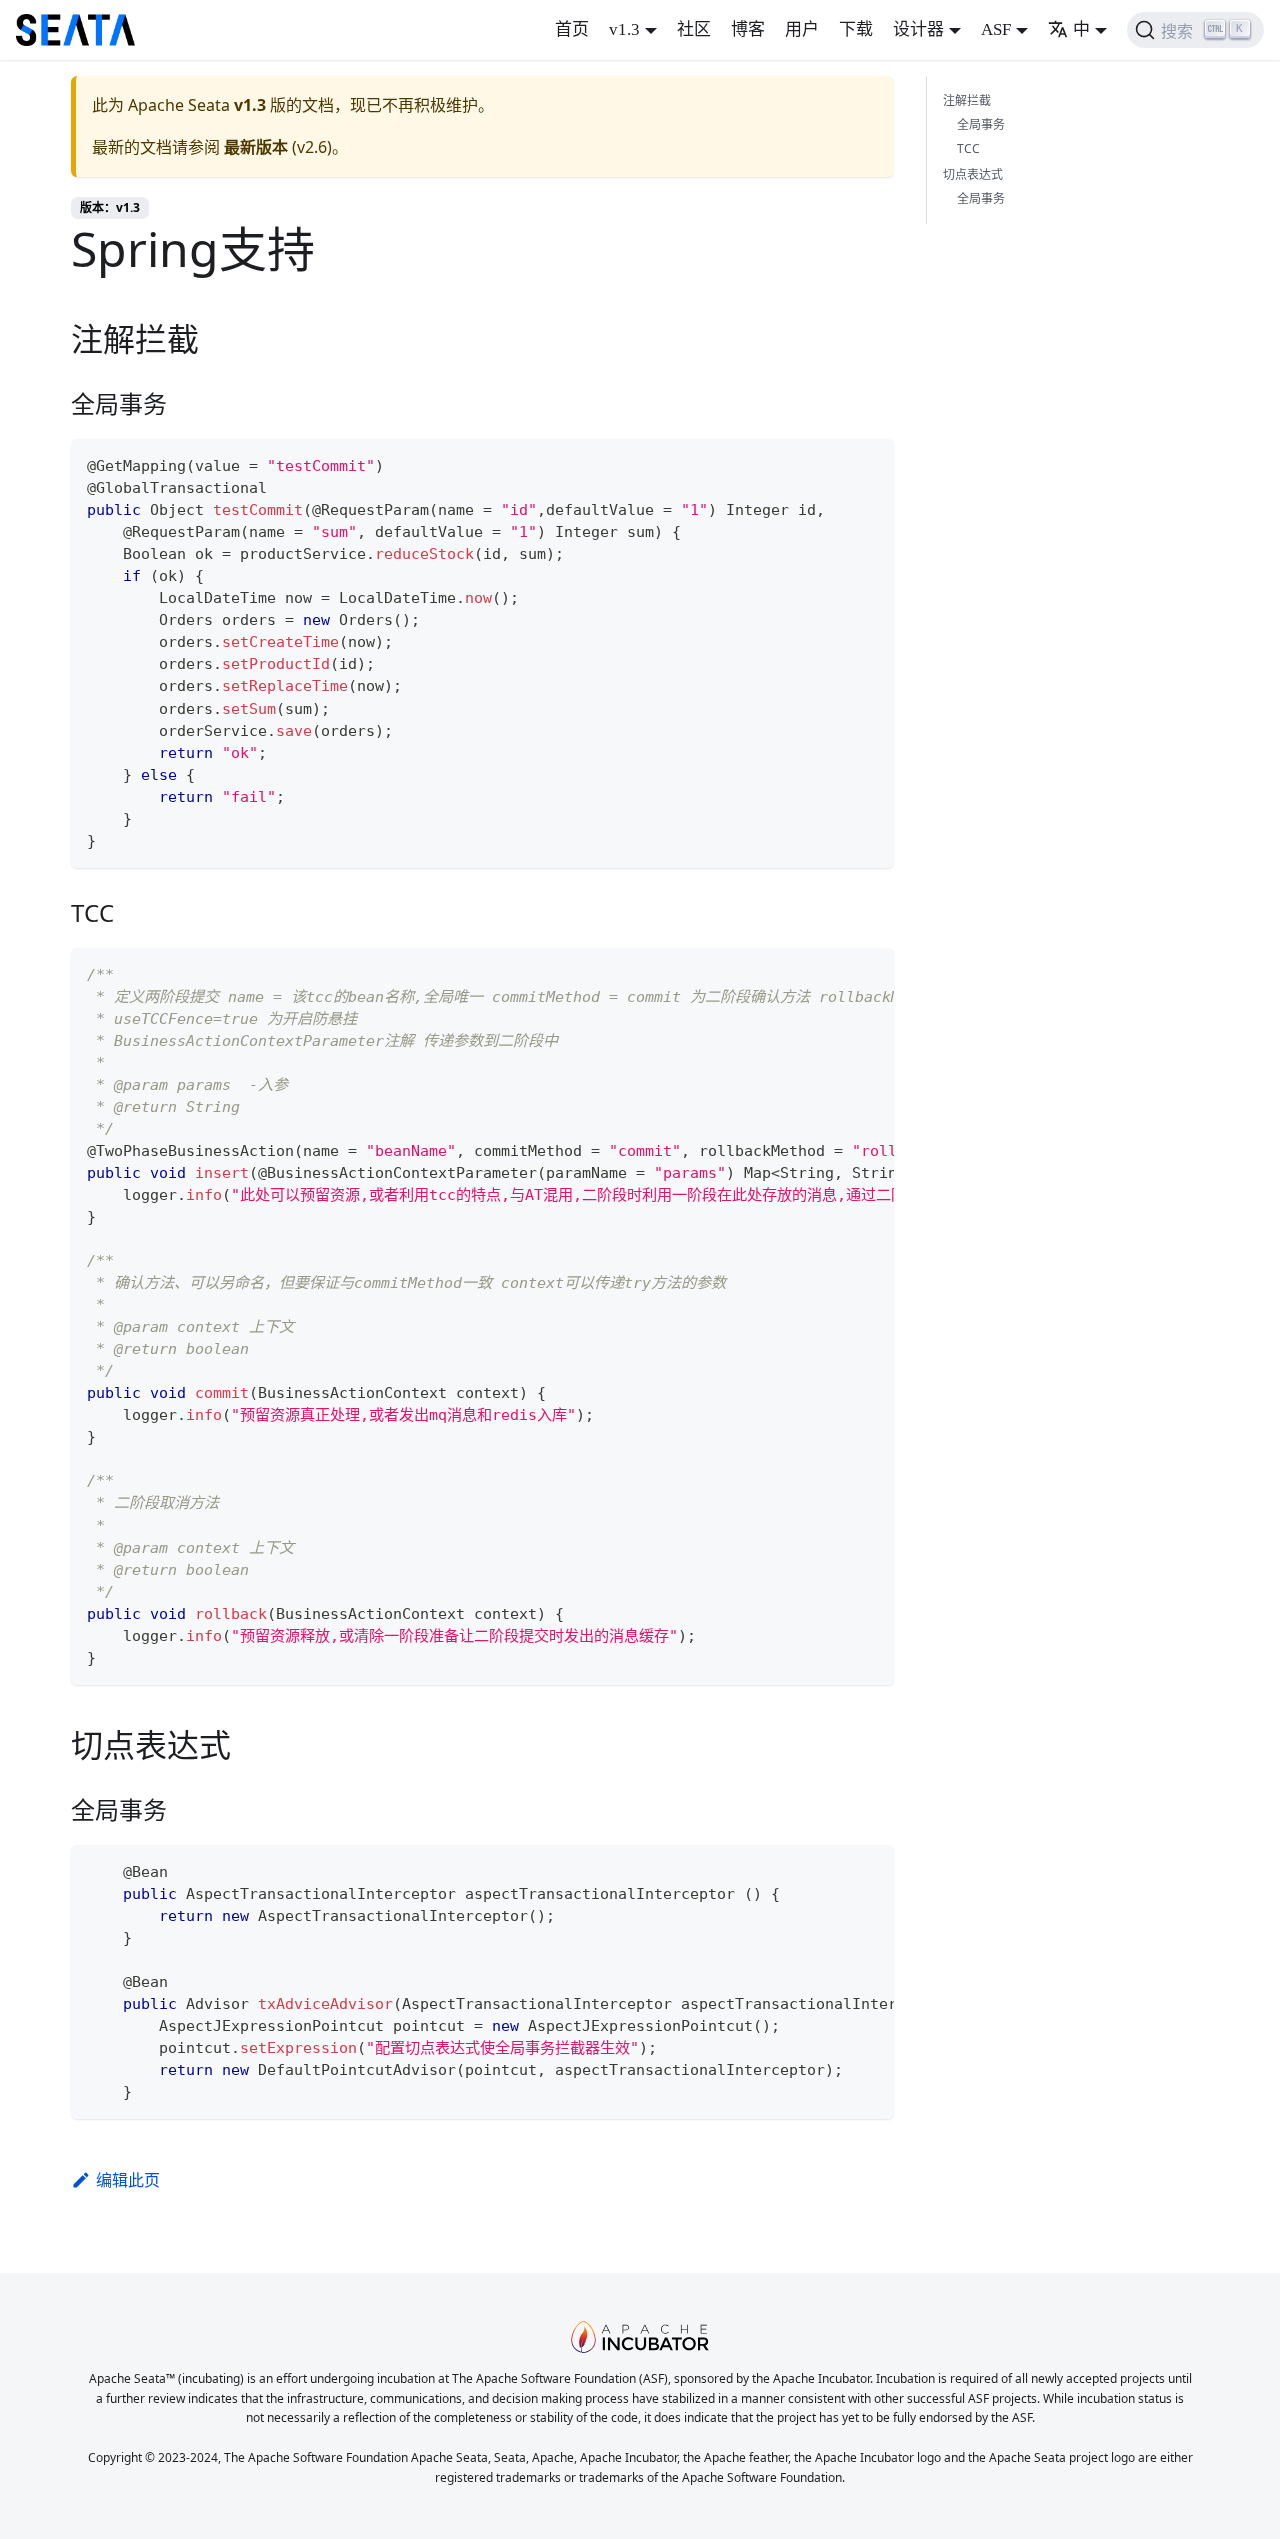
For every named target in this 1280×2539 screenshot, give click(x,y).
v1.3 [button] (624, 29)
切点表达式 (973, 174)
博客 (748, 29)
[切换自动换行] (833, 973)
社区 (694, 29)
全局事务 (981, 124)
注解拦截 (967, 100)
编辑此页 (128, 2180)
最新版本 (256, 147)
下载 (856, 29)
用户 (802, 29)
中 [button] (1081, 29)
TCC (968, 148)
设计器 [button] (918, 29)
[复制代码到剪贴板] (869, 463)
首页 (572, 29)
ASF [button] (996, 29)
